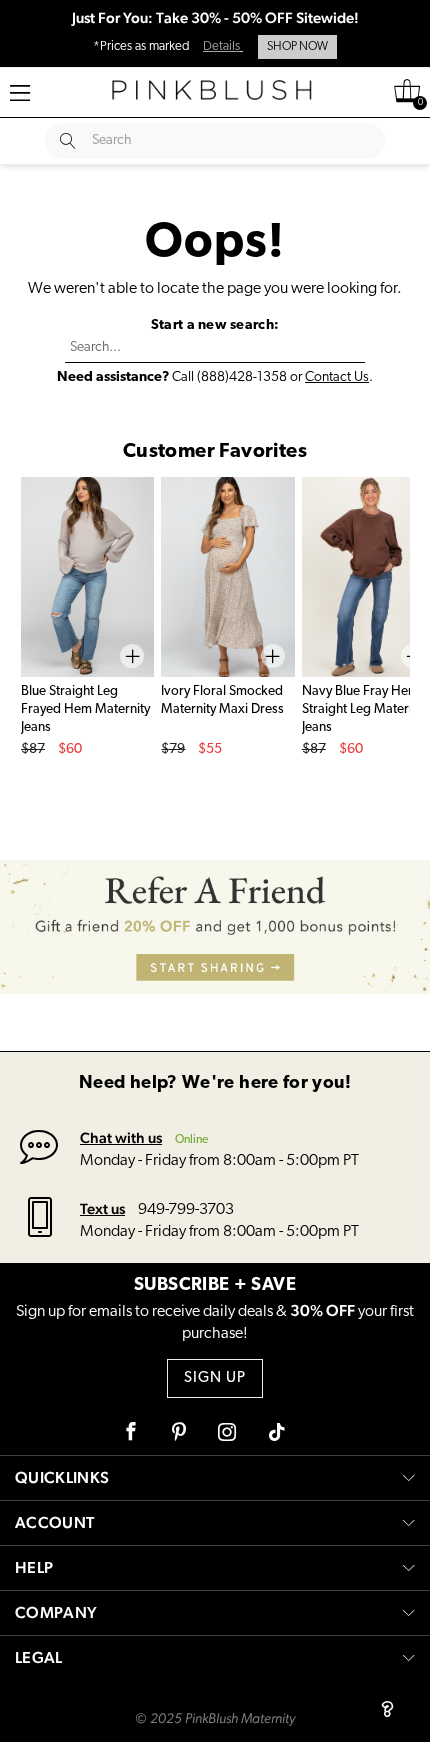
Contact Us (337, 377)
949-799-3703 (186, 1210)
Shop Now (297, 47)
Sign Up (215, 1378)
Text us (102, 1208)
